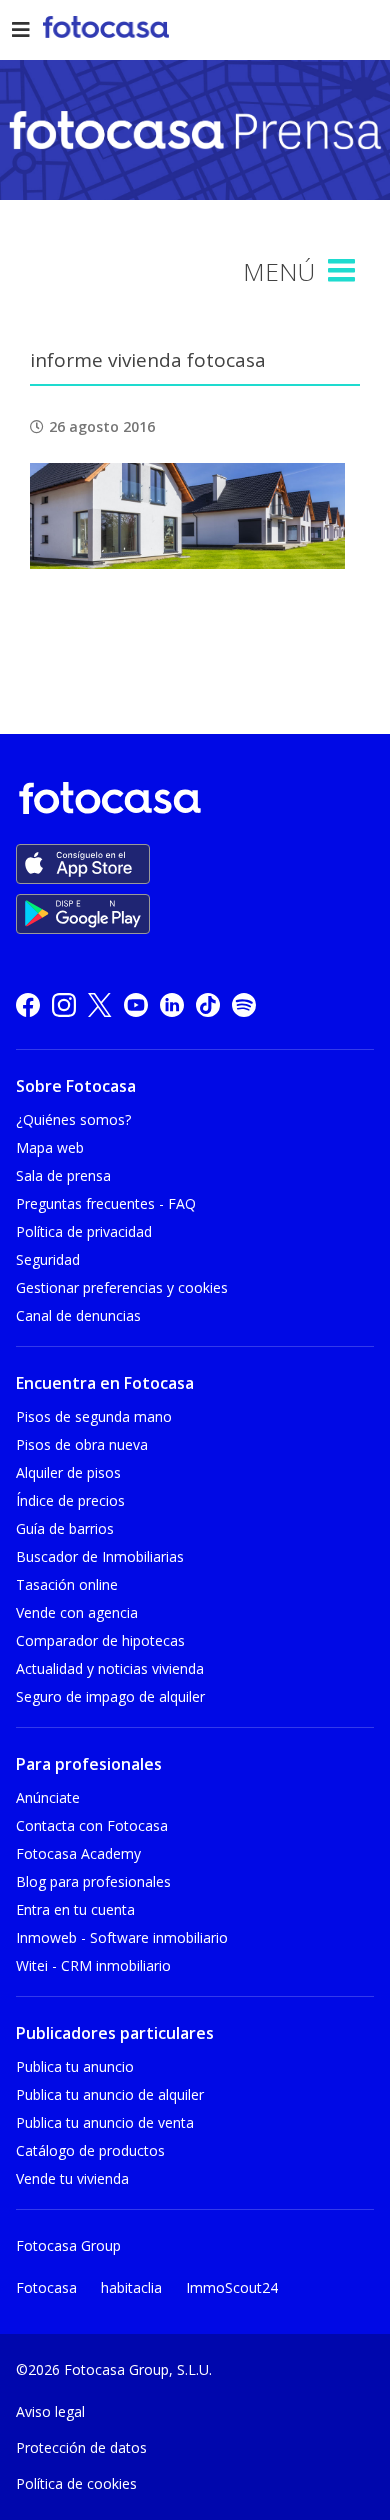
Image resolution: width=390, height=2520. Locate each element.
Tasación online (67, 1584)
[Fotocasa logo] (191, 801)
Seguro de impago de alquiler (110, 1696)
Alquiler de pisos (68, 1472)
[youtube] (136, 1004)
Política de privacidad (84, 1231)
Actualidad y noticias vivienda (110, 1668)
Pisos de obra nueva (82, 1444)
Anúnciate (48, 1797)
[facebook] (28, 1004)
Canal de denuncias (78, 1315)
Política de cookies (76, 2483)
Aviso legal (50, 2411)
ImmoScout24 (232, 2287)
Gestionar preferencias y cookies (122, 1287)
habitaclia (131, 2287)
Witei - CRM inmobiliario (93, 1965)
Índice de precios (70, 1500)
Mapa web (50, 1147)
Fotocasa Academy (78, 1853)
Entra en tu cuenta (75, 1909)
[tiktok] (208, 1004)
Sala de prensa (63, 1175)
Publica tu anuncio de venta (105, 2122)
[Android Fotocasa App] (83, 914)
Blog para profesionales (93, 1881)
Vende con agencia (77, 1612)
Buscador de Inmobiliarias (100, 1556)
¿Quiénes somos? (73, 1119)
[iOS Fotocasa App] (83, 864)
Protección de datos (81, 2447)
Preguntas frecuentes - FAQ (106, 1203)
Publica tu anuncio (75, 2066)
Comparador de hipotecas (100, 1640)
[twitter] (100, 1004)
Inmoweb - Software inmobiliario (122, 1937)
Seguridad (48, 1259)
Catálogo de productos (90, 2150)
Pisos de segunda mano (94, 1416)
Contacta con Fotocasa (92, 1825)
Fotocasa (46, 2287)
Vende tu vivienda (72, 2178)
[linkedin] (172, 1004)
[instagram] (64, 1004)
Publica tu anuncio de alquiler (110, 2094)
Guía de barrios (65, 1528)
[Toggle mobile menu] (344, 271)
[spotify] (244, 1004)
